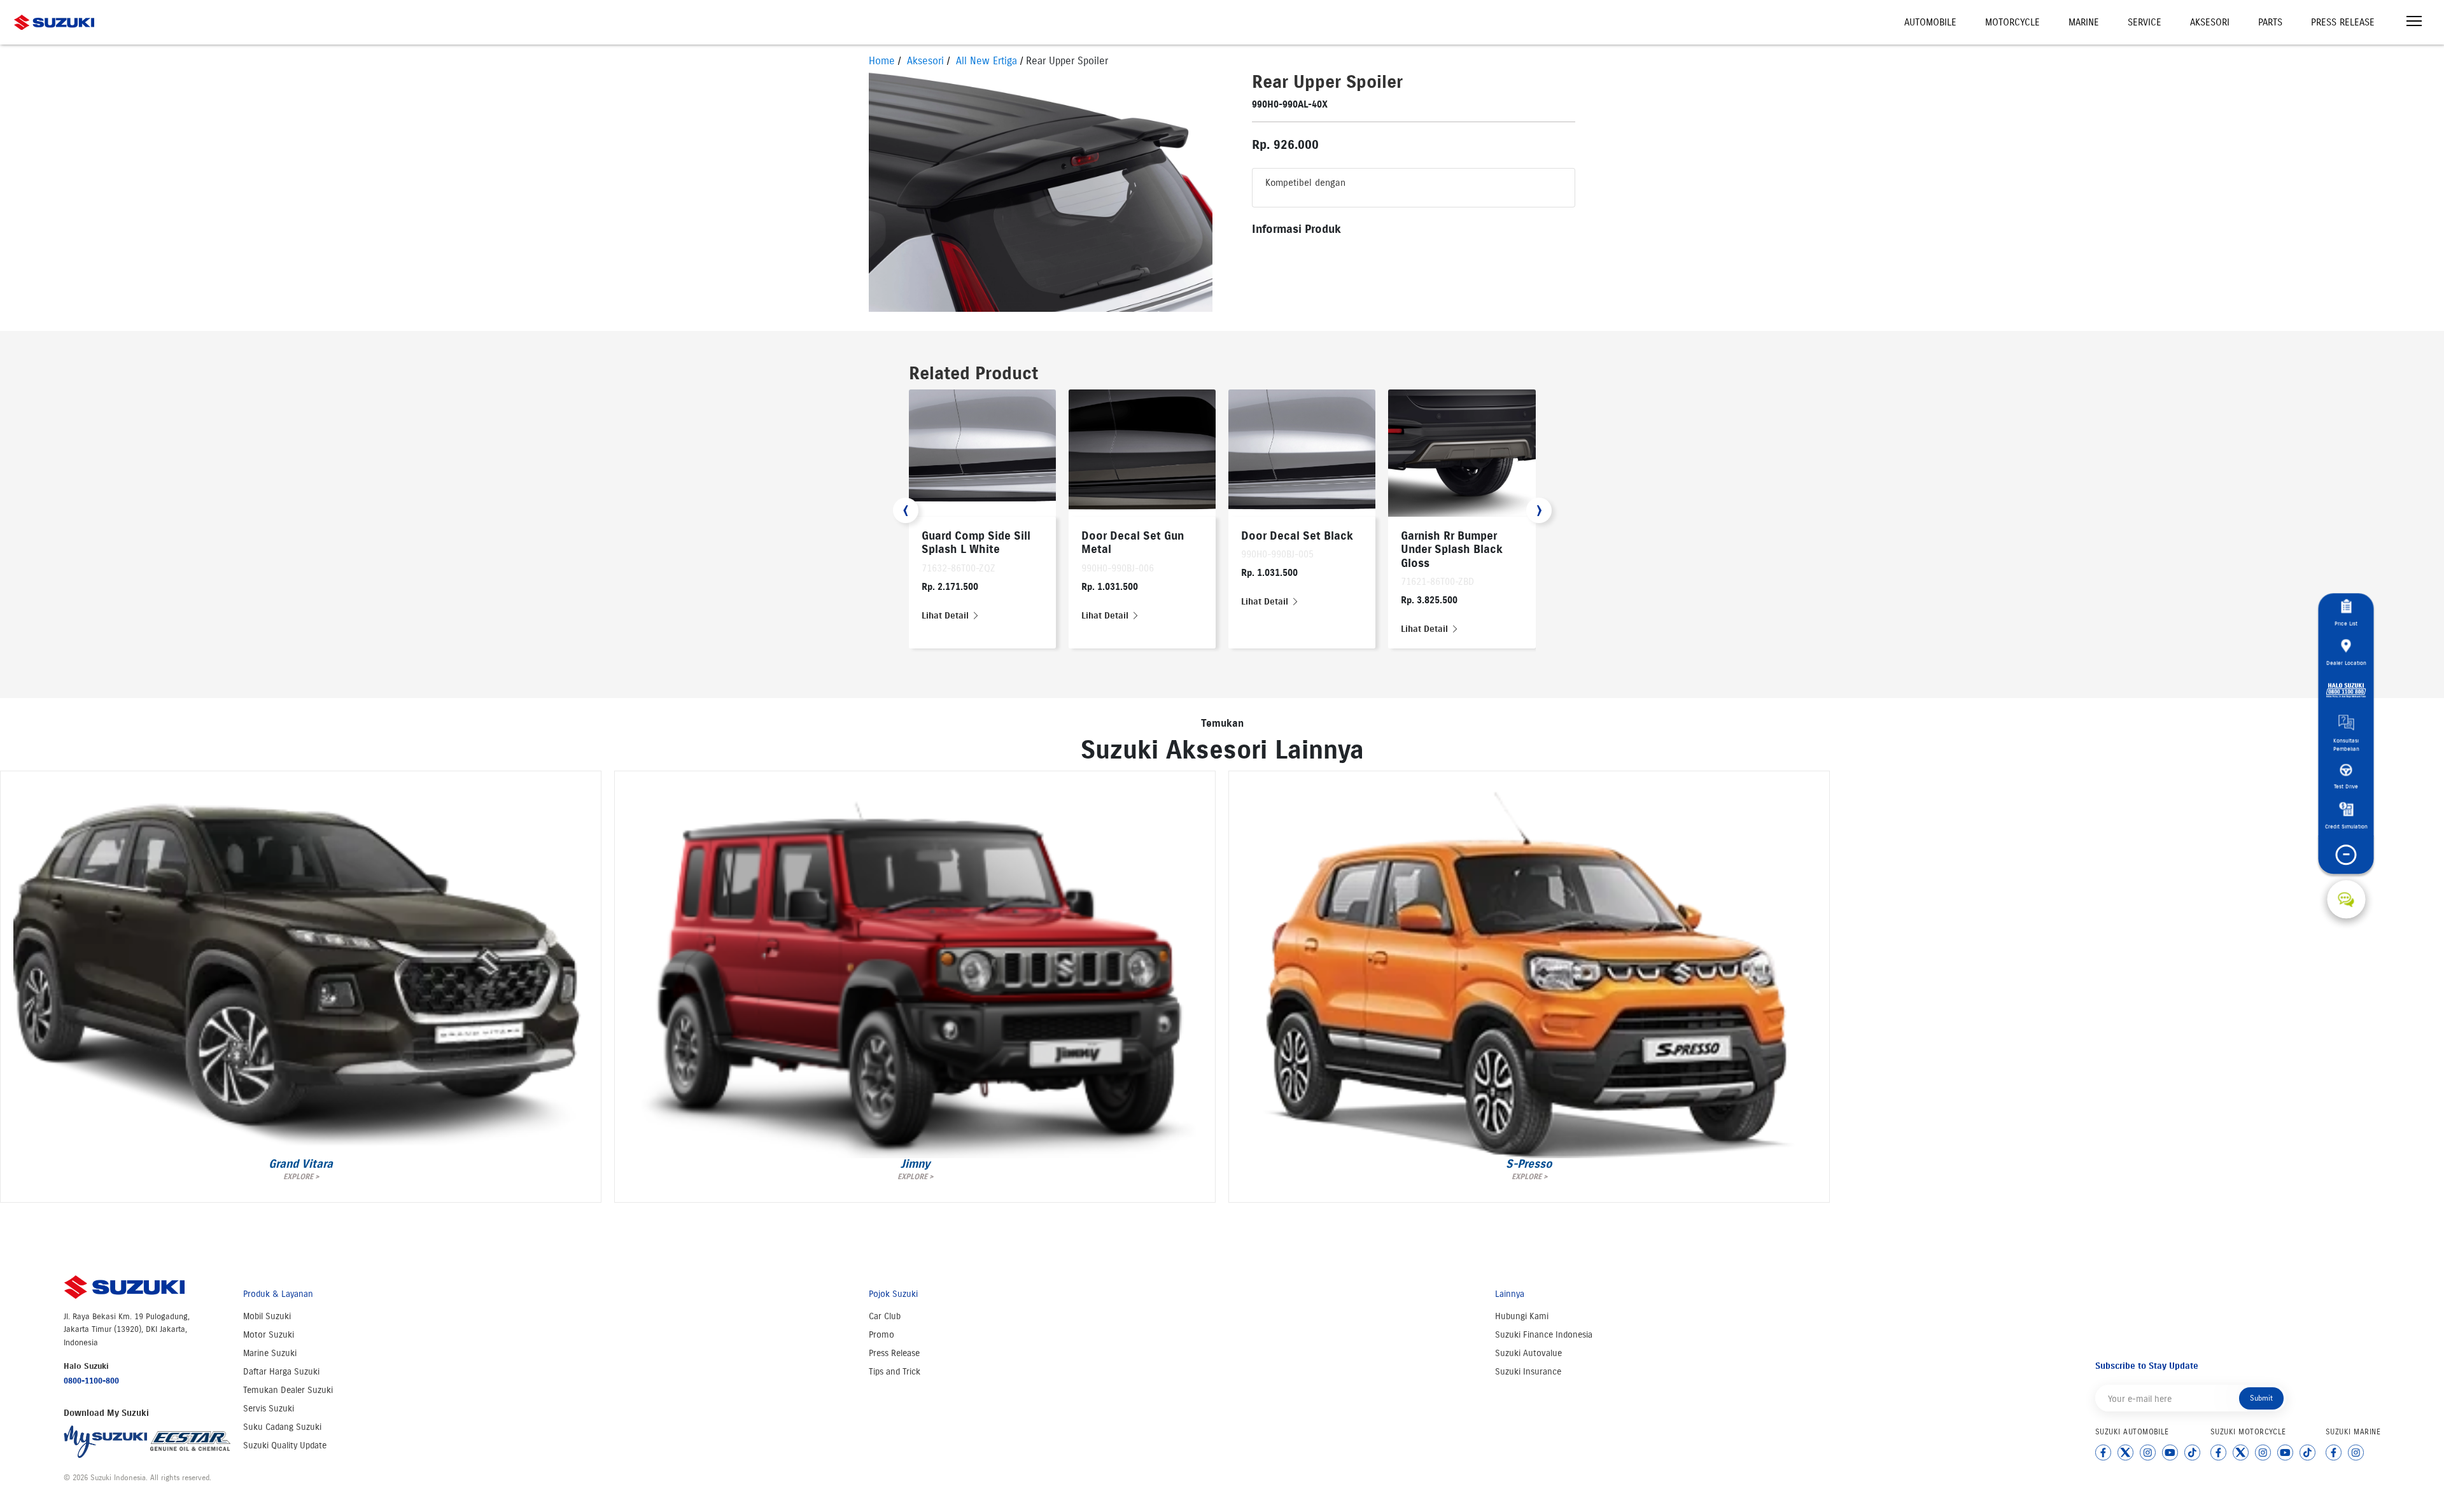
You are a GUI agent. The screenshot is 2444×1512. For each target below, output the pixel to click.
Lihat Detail (946, 616)
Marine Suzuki (270, 1353)
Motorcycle (2012, 22)
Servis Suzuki (269, 1409)
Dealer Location (2346, 662)
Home (882, 61)
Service (2145, 22)
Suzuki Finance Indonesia (1544, 1335)
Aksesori (2210, 22)
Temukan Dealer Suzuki (288, 1390)
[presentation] (906, 510)
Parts (2270, 22)
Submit (2261, 1398)
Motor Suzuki (269, 1335)
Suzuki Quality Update (285, 1445)
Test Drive (2346, 786)
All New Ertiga (987, 61)
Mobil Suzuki (267, 1316)
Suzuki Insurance (1528, 1372)
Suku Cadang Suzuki (282, 1427)
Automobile (1930, 22)
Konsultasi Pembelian (2346, 745)
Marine (2084, 22)
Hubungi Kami (1522, 1316)
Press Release (2343, 22)
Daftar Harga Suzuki (281, 1372)
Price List (2346, 623)
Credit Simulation (2346, 826)
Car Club (885, 1316)
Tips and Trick (895, 1372)
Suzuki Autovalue (1528, 1353)
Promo (881, 1335)
